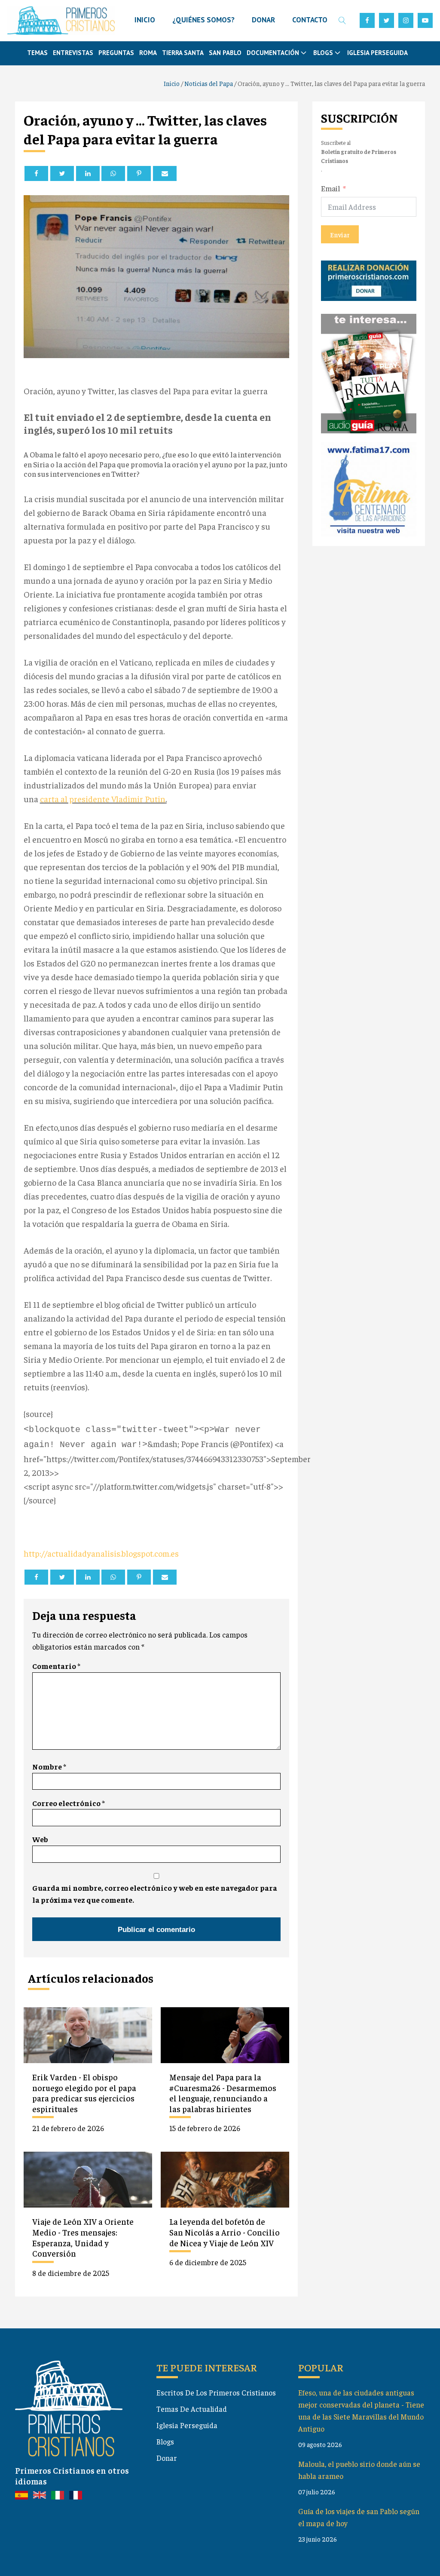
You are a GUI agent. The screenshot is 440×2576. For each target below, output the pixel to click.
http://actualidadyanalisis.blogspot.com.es (101, 1553)
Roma (148, 53)
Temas (37, 53)
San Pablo (225, 53)
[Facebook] (36, 173)
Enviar (340, 234)
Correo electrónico (69, 1803)
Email (331, 188)
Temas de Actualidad (192, 2409)
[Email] (165, 173)
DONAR (263, 20)
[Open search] (342, 20)
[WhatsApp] (113, 173)
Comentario (56, 1666)
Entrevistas (73, 53)
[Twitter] (62, 173)
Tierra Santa (183, 53)
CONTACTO (310, 20)
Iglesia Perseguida (377, 53)
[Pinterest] (139, 173)
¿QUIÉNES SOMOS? (203, 20)
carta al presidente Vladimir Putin (103, 799)
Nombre (49, 1766)
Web (40, 1839)
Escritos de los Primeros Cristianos (216, 2392)
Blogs (165, 2441)
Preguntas (116, 53)
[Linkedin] (88, 173)
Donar (167, 2458)
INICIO (145, 20)
